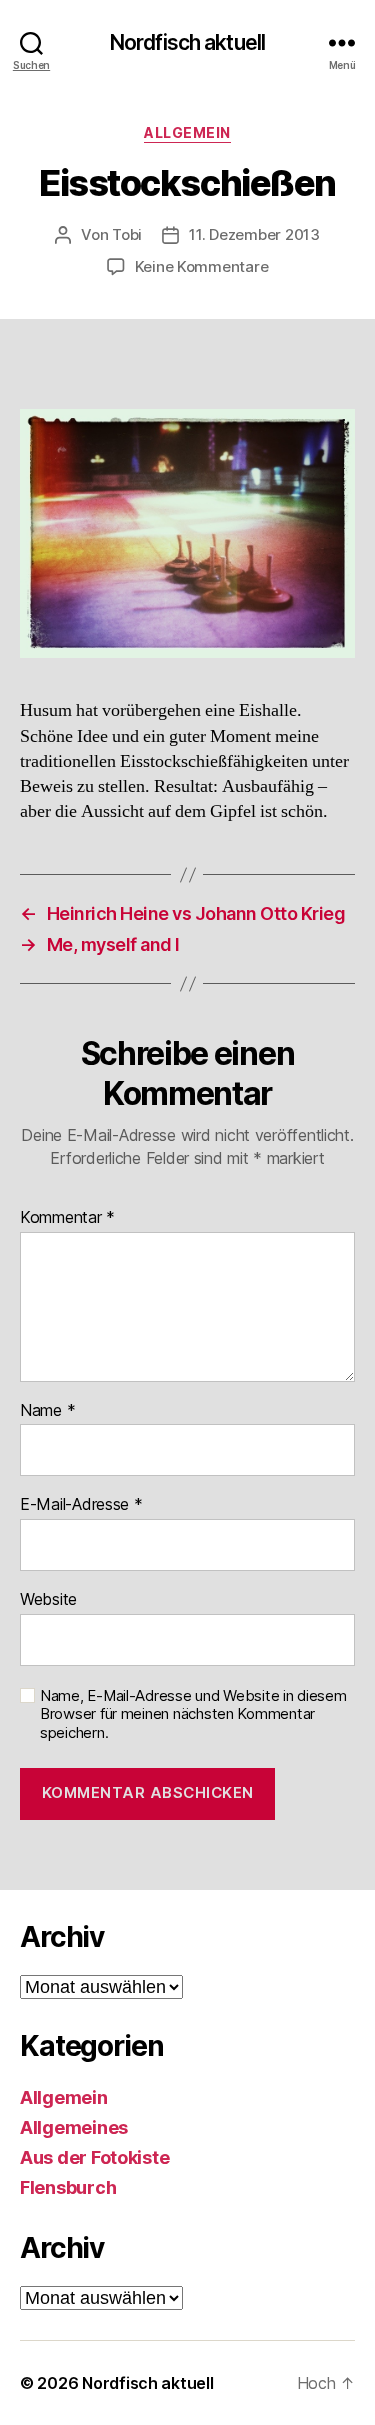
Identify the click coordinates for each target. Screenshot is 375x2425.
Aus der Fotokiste (94, 2157)
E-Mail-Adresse (81, 1505)
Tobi (127, 234)
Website (48, 1600)
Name (47, 1411)
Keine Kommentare (202, 266)
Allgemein (187, 132)
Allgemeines (74, 2127)
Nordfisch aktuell (187, 42)
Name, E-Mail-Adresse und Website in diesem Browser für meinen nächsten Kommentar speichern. (193, 1715)
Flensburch (68, 2187)
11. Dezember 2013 (254, 234)
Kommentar (67, 1218)
